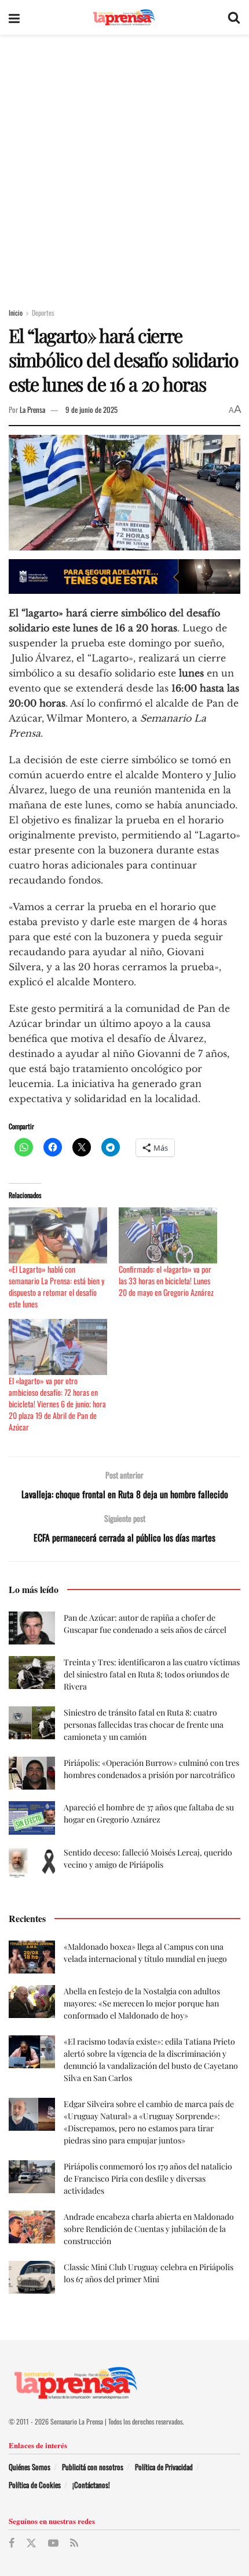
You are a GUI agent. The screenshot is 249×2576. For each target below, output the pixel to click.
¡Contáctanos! (91, 2485)
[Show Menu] (14, 17)
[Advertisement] (124, 165)
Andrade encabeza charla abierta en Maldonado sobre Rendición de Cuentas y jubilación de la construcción (149, 2229)
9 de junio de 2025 (91, 409)
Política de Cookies (35, 2485)
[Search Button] (234, 17)
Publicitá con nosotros (93, 2467)
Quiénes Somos (30, 2467)
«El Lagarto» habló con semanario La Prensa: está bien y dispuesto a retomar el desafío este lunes (56, 1286)
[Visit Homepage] (124, 18)
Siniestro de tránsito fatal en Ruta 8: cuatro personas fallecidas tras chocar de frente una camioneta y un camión (144, 1725)
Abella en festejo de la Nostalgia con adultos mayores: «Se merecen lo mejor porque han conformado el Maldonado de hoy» (142, 2003)
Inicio (16, 313)
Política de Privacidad (164, 2467)
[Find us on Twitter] (31, 2543)
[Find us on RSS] (74, 2543)
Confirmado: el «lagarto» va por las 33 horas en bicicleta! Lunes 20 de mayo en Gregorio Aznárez (166, 1280)
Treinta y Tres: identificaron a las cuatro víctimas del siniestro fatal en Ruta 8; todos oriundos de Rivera (152, 1674)
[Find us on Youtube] (53, 2543)
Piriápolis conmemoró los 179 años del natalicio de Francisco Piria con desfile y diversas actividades (148, 2178)
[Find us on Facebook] (12, 2543)
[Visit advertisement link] (124, 576)
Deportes (43, 313)
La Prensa (32, 409)
